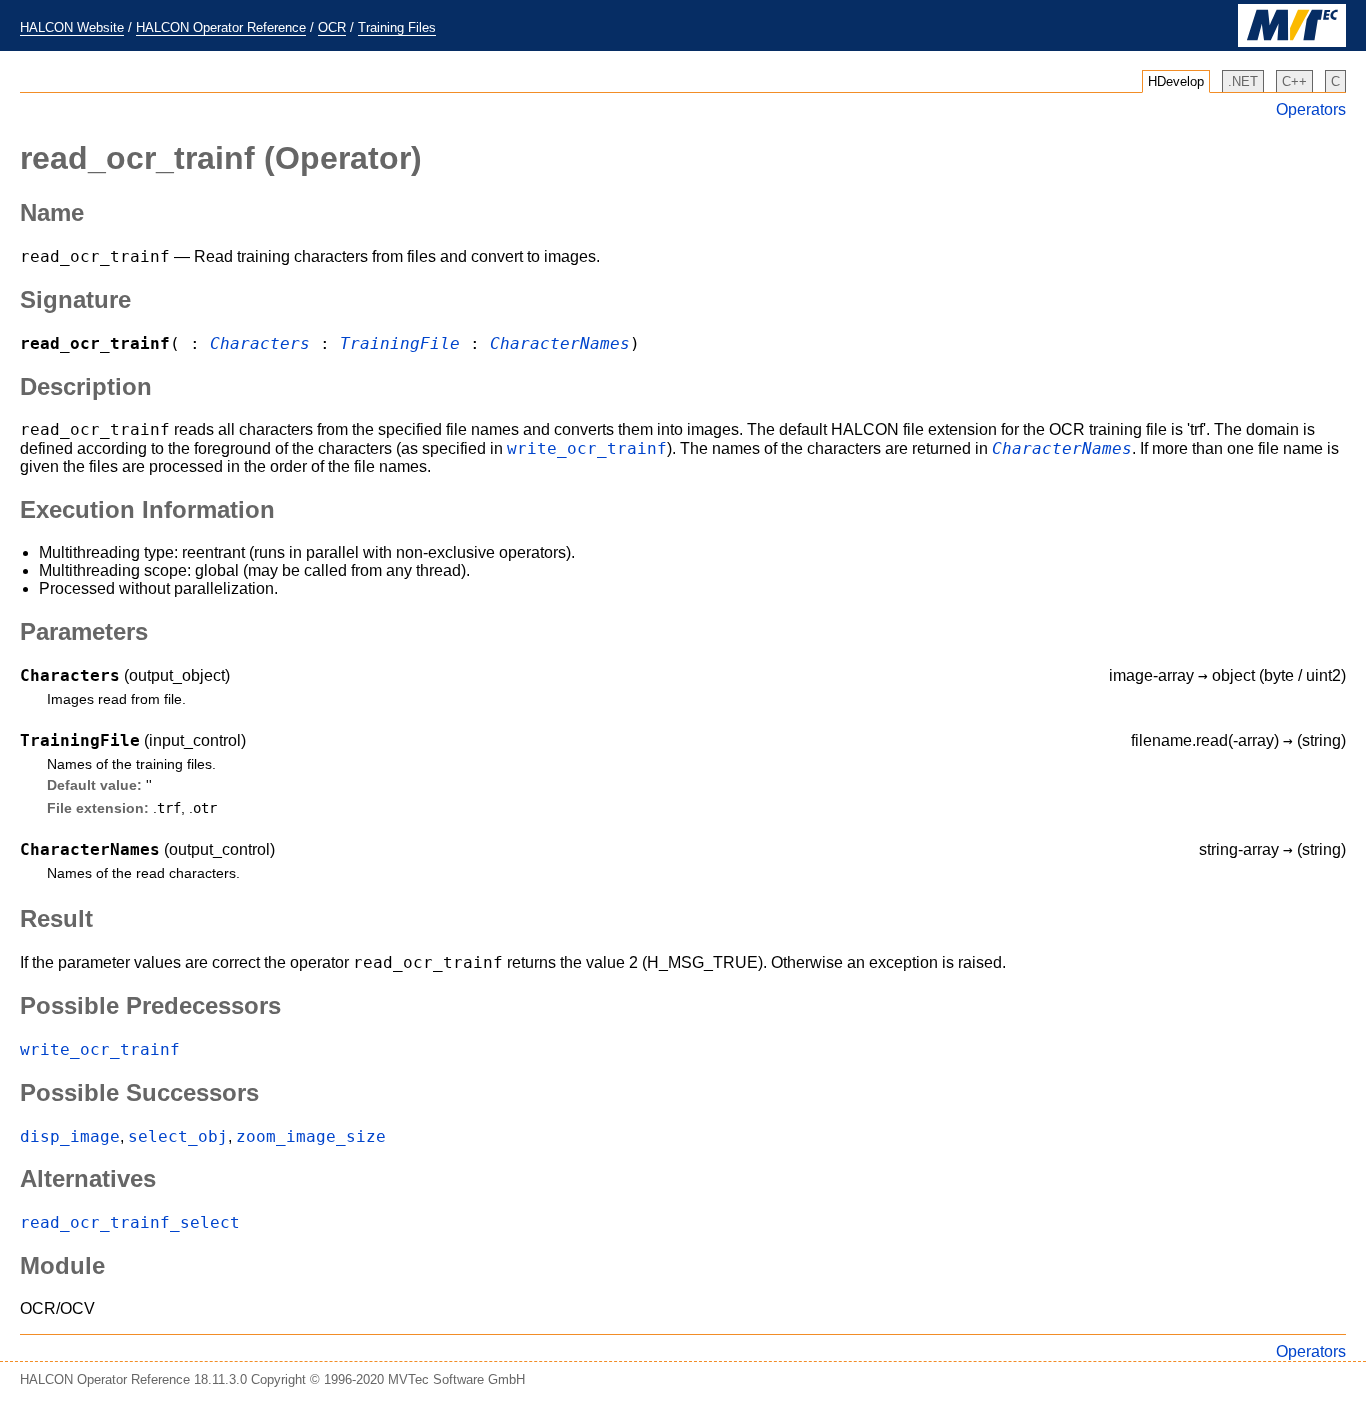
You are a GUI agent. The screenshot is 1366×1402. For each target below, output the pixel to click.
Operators (1311, 109)
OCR (332, 27)
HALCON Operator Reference (221, 27)
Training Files (397, 27)
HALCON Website (72, 27)
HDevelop (1176, 81)
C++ (1294, 81)
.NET (1243, 81)
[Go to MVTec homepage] (1292, 42)
